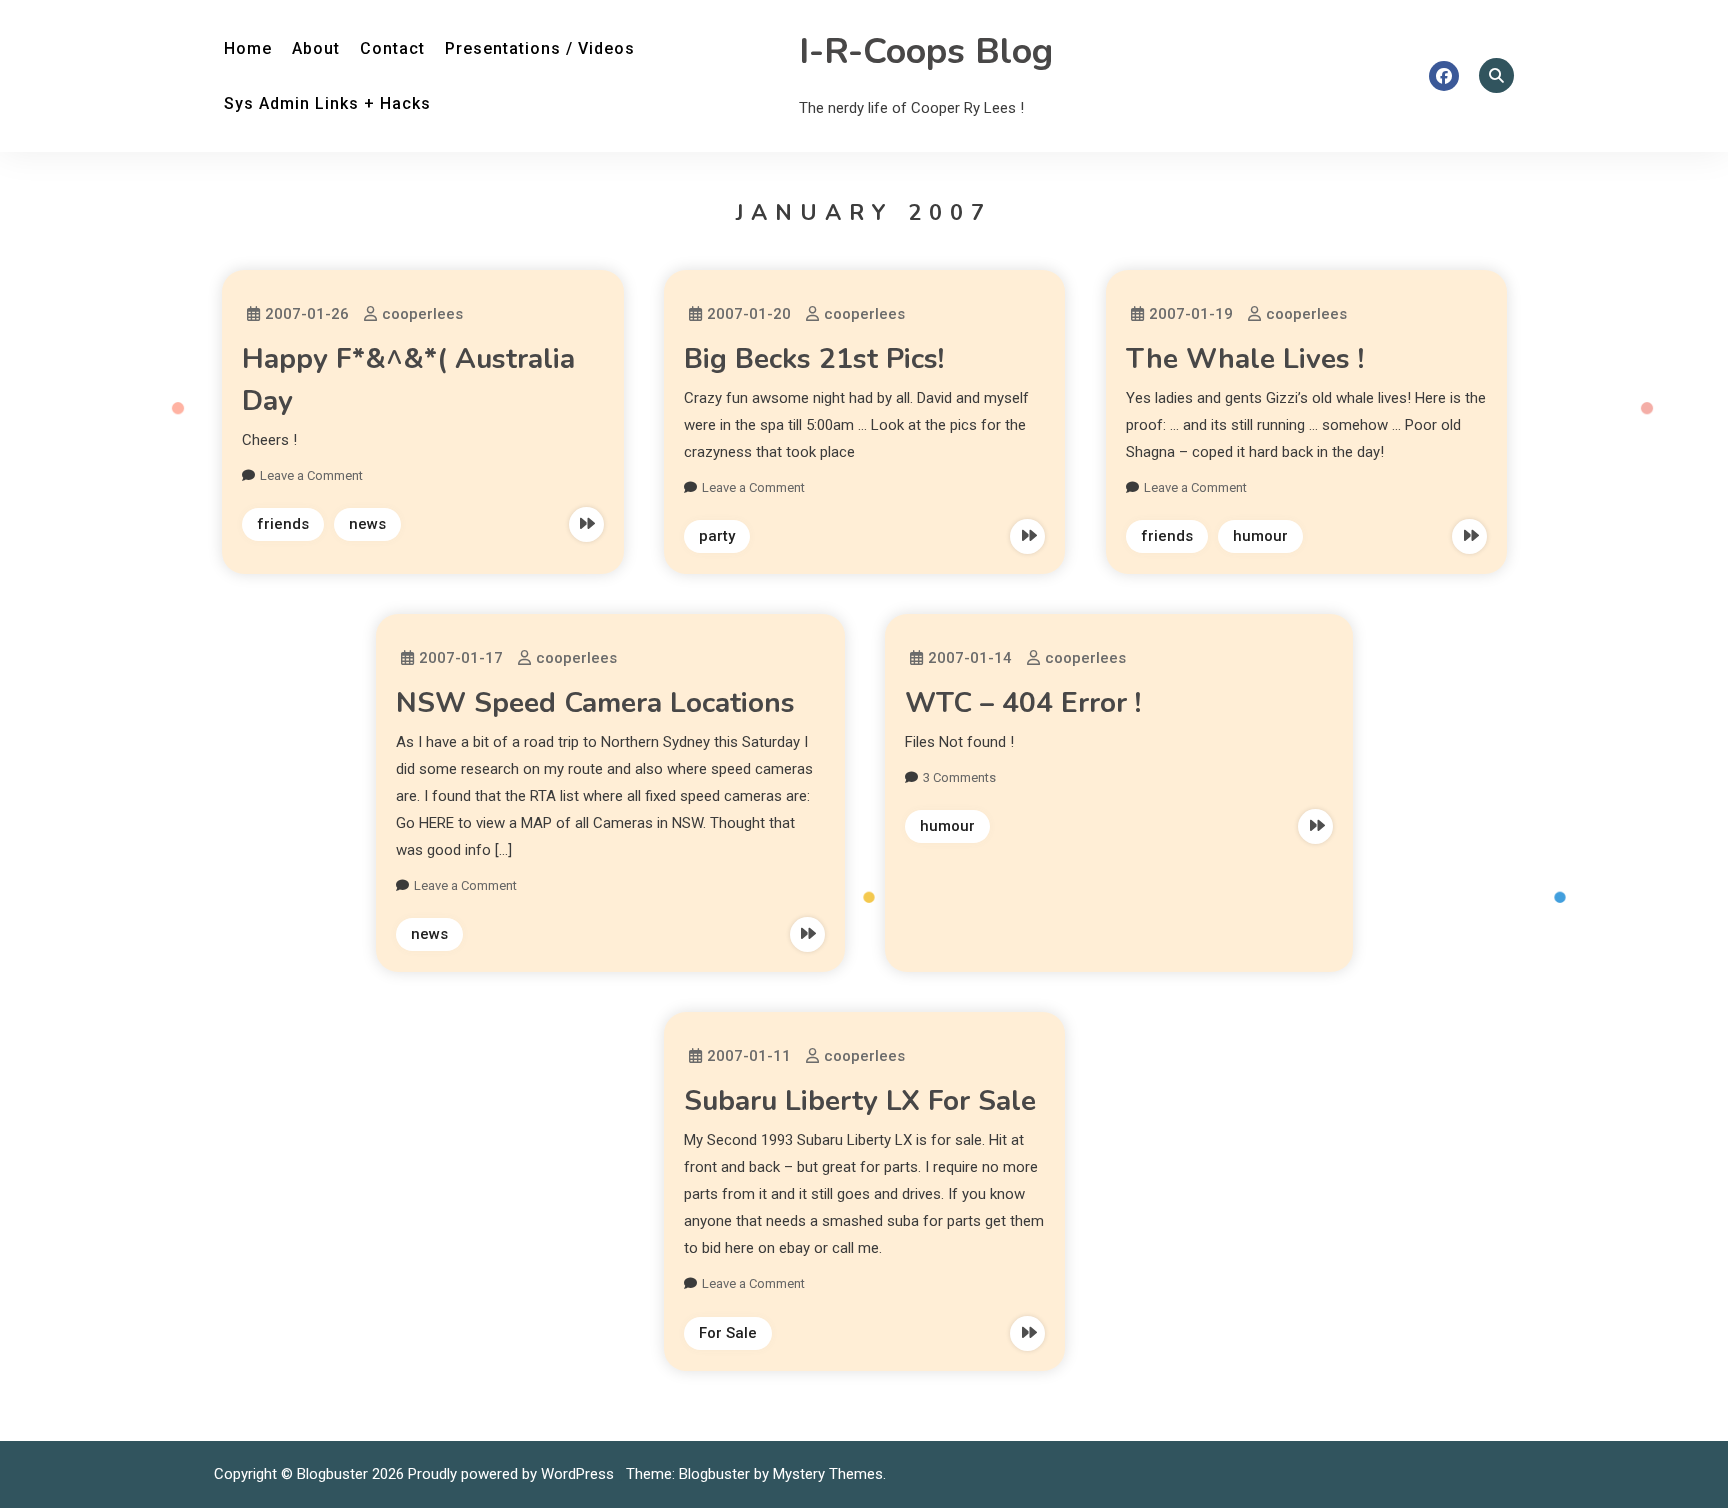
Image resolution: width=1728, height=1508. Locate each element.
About (316, 48)
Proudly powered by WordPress (513, 1474)
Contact (392, 48)
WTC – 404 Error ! (1023, 703)
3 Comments (959, 777)
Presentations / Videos (540, 48)
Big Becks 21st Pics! (814, 359)
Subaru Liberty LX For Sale (860, 1101)
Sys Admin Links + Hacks (327, 103)
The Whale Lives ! (1245, 359)
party (717, 536)
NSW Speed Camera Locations (595, 703)
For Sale (728, 1333)
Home (248, 48)
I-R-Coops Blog (926, 51)
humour (1260, 536)
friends (283, 524)
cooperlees (422, 314)
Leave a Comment (311, 475)
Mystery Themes (828, 1474)
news (367, 524)
